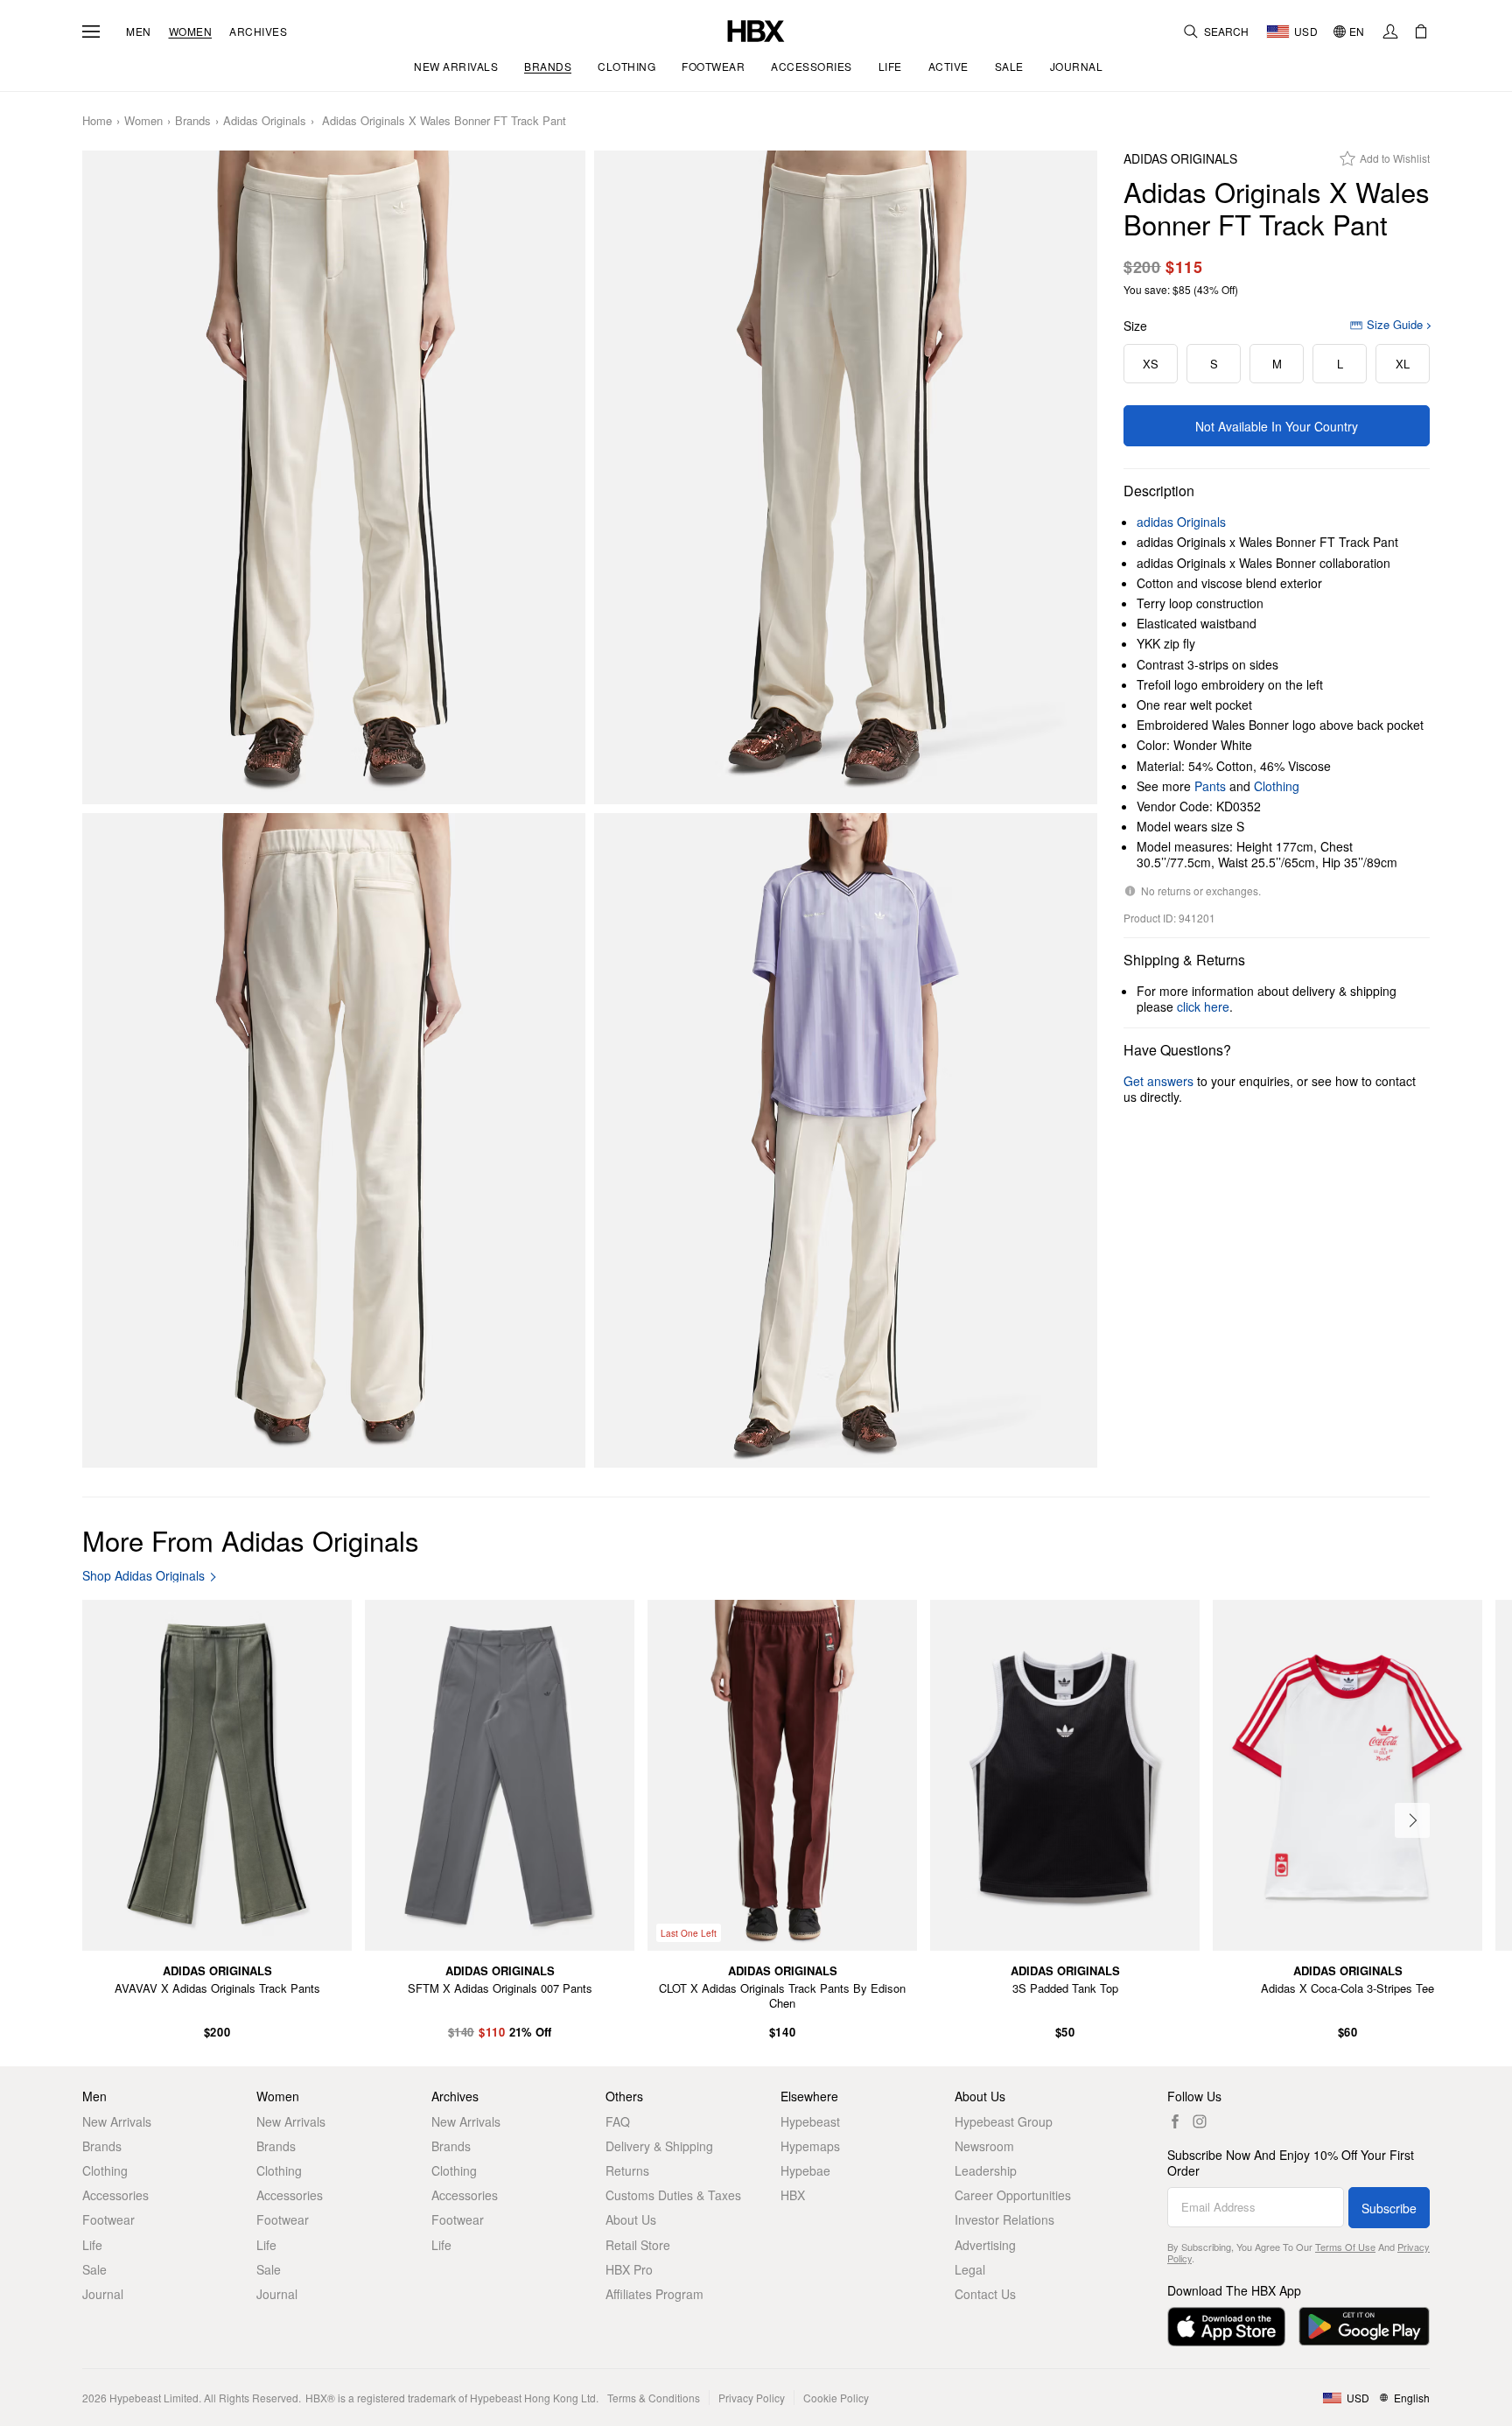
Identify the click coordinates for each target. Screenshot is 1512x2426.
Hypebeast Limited (154, 2398)
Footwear (108, 2219)
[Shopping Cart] (1421, 32)
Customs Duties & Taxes (673, 2195)
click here (1203, 1006)
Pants (1210, 786)
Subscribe (1389, 2208)
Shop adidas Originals (143, 1576)
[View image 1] (334, 478)
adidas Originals (265, 121)
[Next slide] (1412, 1820)
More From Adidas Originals (251, 1540)
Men (139, 32)
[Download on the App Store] (1226, 2327)
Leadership (986, 2170)
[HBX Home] (756, 29)
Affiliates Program (654, 2294)
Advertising (985, 2245)
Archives (258, 32)
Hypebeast (810, 2121)
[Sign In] (1390, 32)
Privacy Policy (752, 2398)
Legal (970, 2269)
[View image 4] (846, 1140)
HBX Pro (629, 2269)
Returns (627, 2170)
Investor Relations (1004, 2219)
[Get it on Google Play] (1364, 2327)
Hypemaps (810, 2146)
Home (97, 121)
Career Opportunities (1013, 2195)
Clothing (1277, 786)
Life (92, 2245)
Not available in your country (1277, 426)
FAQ (618, 2121)
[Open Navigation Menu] (91, 32)
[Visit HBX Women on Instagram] (1200, 2121)
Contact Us (985, 2294)
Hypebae (805, 2170)
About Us (631, 2219)
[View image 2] (846, 478)
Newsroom (984, 2146)
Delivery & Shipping (659, 2146)
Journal (103, 2294)
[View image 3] (334, 1140)
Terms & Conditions (654, 2398)
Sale (94, 2269)
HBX (793, 2195)
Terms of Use (1345, 2247)
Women (191, 32)
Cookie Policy (836, 2398)
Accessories (115, 2195)
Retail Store (638, 2245)
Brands (193, 121)
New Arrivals (117, 2121)
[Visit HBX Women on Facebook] (1175, 2121)
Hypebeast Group (1004, 2121)
